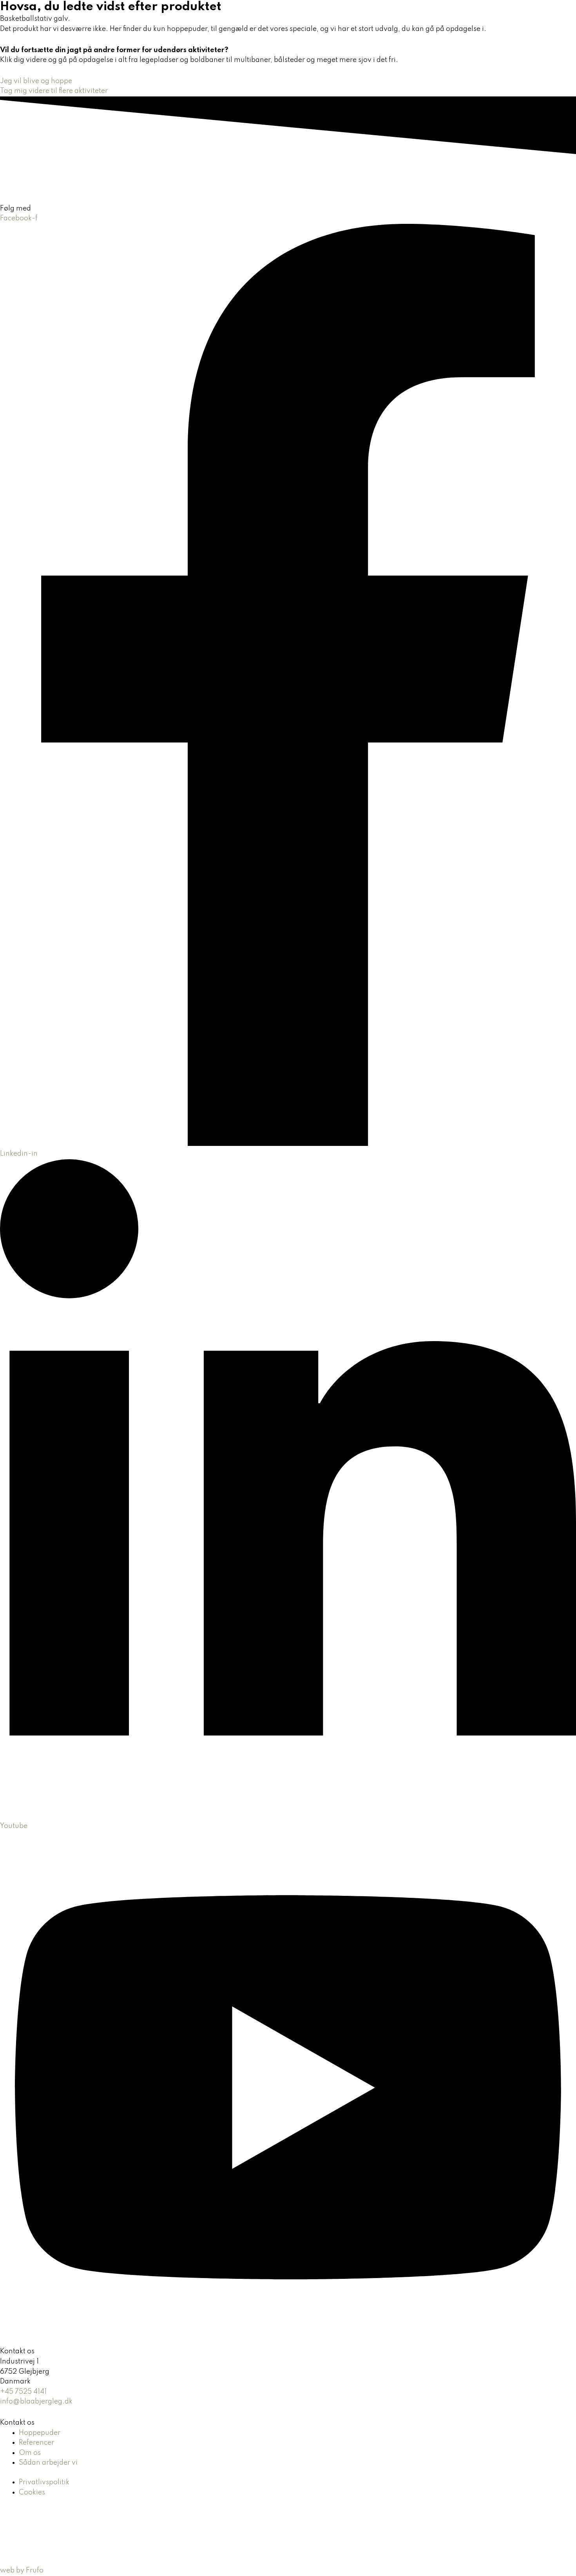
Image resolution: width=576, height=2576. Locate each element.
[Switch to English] (514, 22)
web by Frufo (22, 2571)
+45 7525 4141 (23, 2392)
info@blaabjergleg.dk (36, 2402)
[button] (334, 22)
